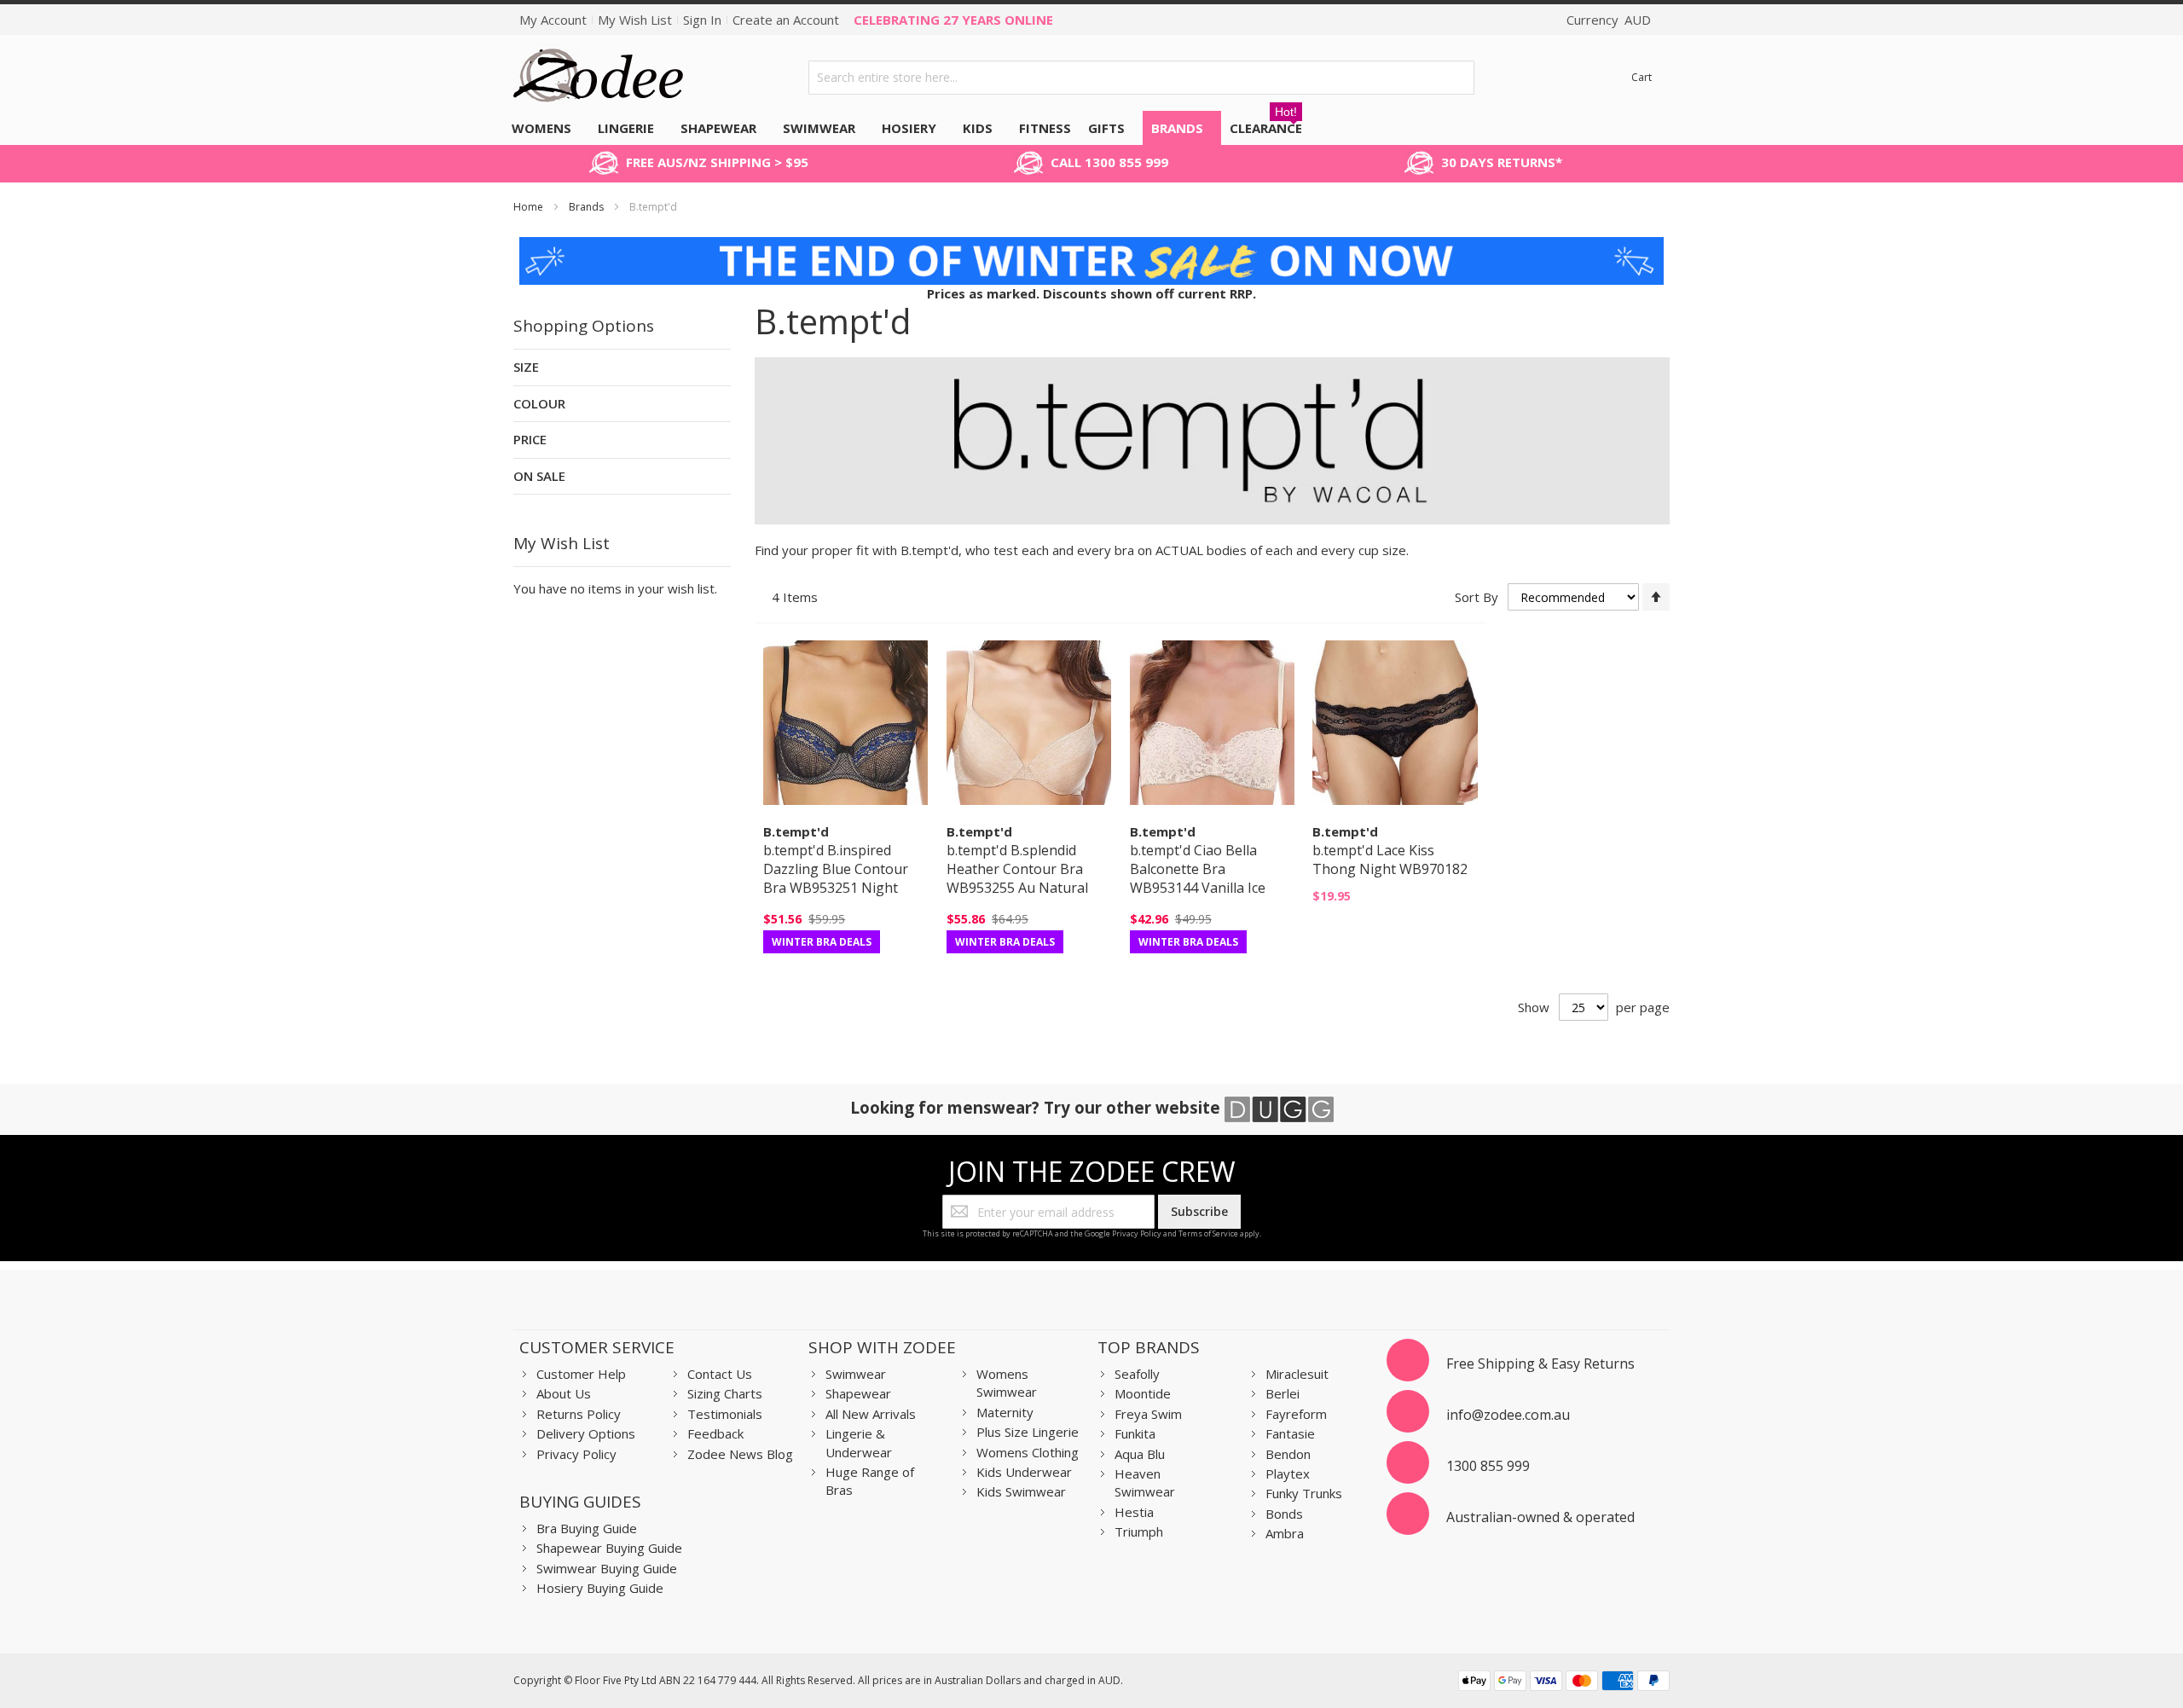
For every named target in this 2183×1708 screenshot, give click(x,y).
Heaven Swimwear (1145, 1482)
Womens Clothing (1028, 1452)
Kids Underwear (1024, 1472)
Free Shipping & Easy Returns (1540, 1364)
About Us (564, 1393)
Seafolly (1137, 1374)
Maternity (1005, 1412)
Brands (588, 207)
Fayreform (1296, 1414)
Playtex (1288, 1474)
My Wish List (635, 20)
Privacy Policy (1137, 1233)
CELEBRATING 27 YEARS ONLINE (953, 20)
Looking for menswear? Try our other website (1037, 1107)
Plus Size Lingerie (1028, 1432)
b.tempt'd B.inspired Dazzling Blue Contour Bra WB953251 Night (836, 869)
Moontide (1143, 1393)
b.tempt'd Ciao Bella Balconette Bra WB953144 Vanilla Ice (1198, 869)
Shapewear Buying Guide (609, 1548)
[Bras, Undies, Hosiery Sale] (1091, 246)
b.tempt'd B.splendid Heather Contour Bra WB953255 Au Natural (1017, 869)
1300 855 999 (1488, 1466)
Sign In (702, 20)
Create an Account (786, 20)
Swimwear (856, 1374)
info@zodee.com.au (1508, 1415)
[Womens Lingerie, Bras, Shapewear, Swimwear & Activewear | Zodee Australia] (599, 77)
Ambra (1285, 1533)
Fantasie (1290, 1433)
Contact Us (720, 1374)
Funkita (1135, 1433)
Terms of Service (1208, 1233)
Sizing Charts (725, 1393)
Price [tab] (530, 439)
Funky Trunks (1304, 1493)
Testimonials (725, 1414)
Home (530, 207)
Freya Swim (1148, 1414)
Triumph (1139, 1531)
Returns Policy (579, 1414)
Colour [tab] (539, 403)
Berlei (1283, 1393)
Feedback (715, 1433)
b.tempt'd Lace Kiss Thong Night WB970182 (1390, 860)
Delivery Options (586, 1433)
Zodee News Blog (740, 1454)
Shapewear (858, 1393)
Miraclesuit (1297, 1374)
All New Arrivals (871, 1414)
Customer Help (581, 1374)
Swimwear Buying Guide (607, 1568)
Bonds (1284, 1514)
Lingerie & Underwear (859, 1442)
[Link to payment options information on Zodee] (1564, 1683)
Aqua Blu (1140, 1454)
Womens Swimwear (1007, 1383)
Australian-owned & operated (1540, 1517)
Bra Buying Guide (587, 1528)
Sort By (1477, 597)
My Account (553, 20)
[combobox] (1142, 78)
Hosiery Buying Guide (600, 1588)
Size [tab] (526, 367)
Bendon (1288, 1454)
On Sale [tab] (539, 476)
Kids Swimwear (1021, 1491)
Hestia (1134, 1512)
